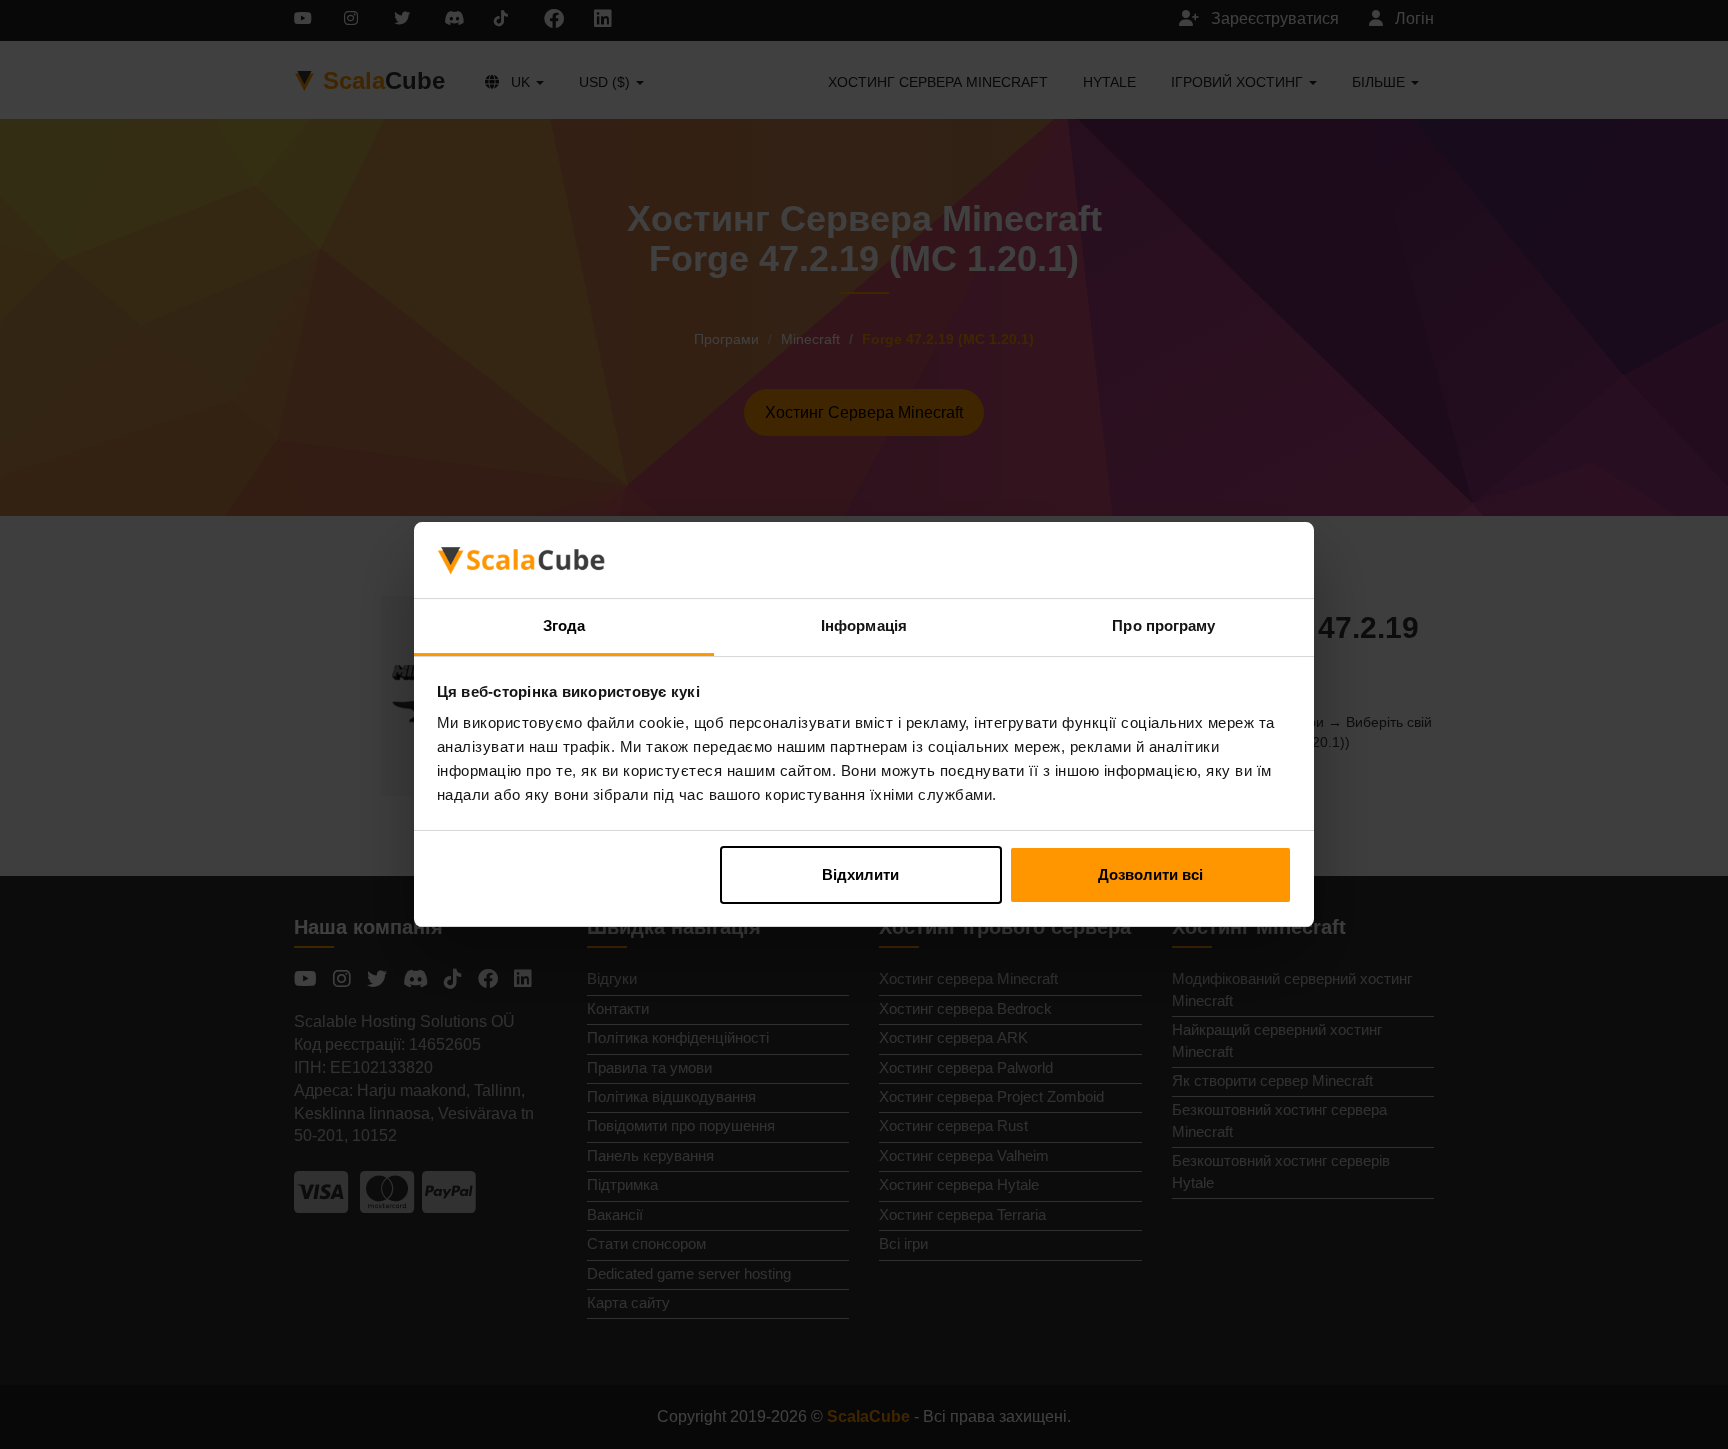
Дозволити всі (1150, 874)
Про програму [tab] (1163, 625)
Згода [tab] (564, 625)
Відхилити (860, 874)
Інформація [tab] (864, 625)
